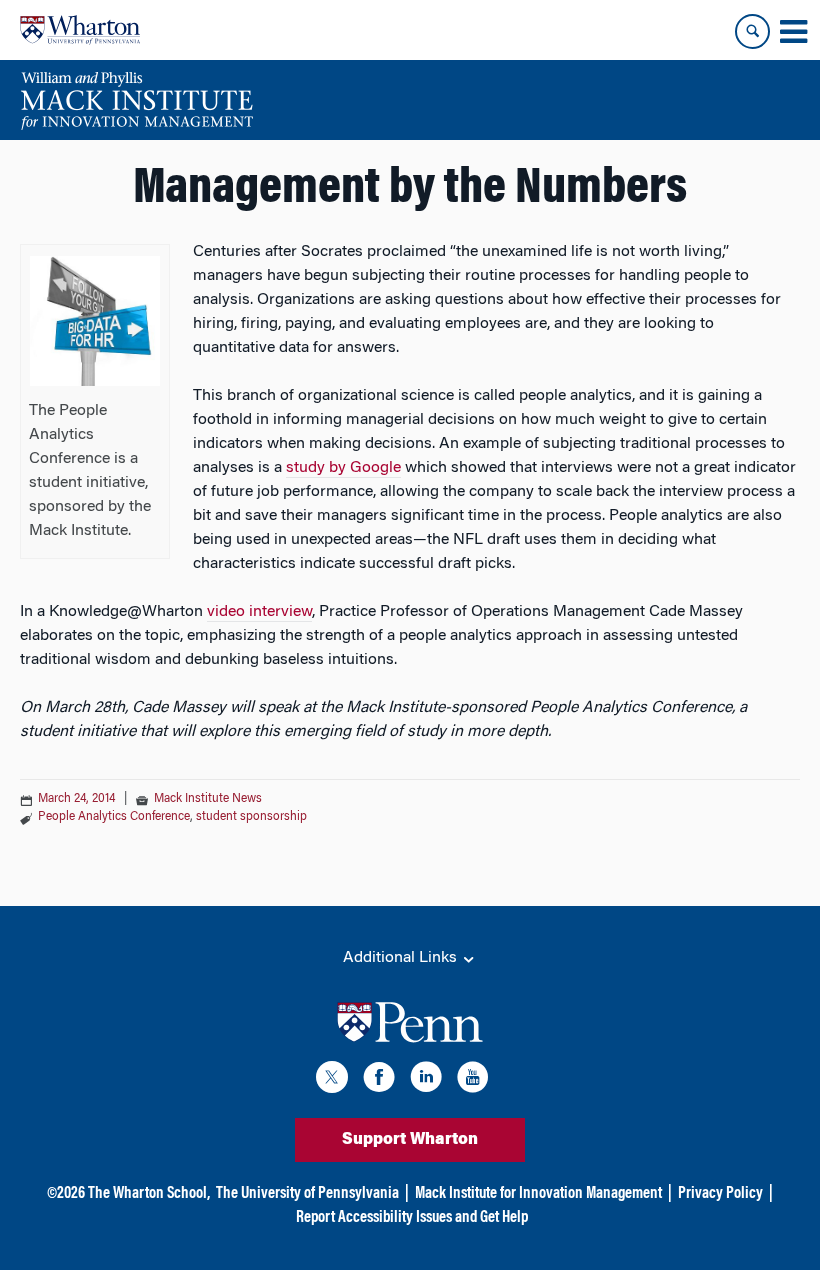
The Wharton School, (149, 1194)
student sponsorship (251, 817)
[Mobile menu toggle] (793, 32)
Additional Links (402, 958)
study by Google (343, 468)
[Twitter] (332, 1080)
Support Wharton (410, 1140)
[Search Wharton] (752, 31)
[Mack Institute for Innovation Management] (136, 100)
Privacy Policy (720, 1194)
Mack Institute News (208, 799)
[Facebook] (379, 1080)
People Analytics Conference (114, 817)
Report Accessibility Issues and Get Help (412, 1218)
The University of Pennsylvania (307, 1194)
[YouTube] (473, 1080)
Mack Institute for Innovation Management (538, 1194)
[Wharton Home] (80, 30)
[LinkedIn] (426, 1080)
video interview (259, 612)
